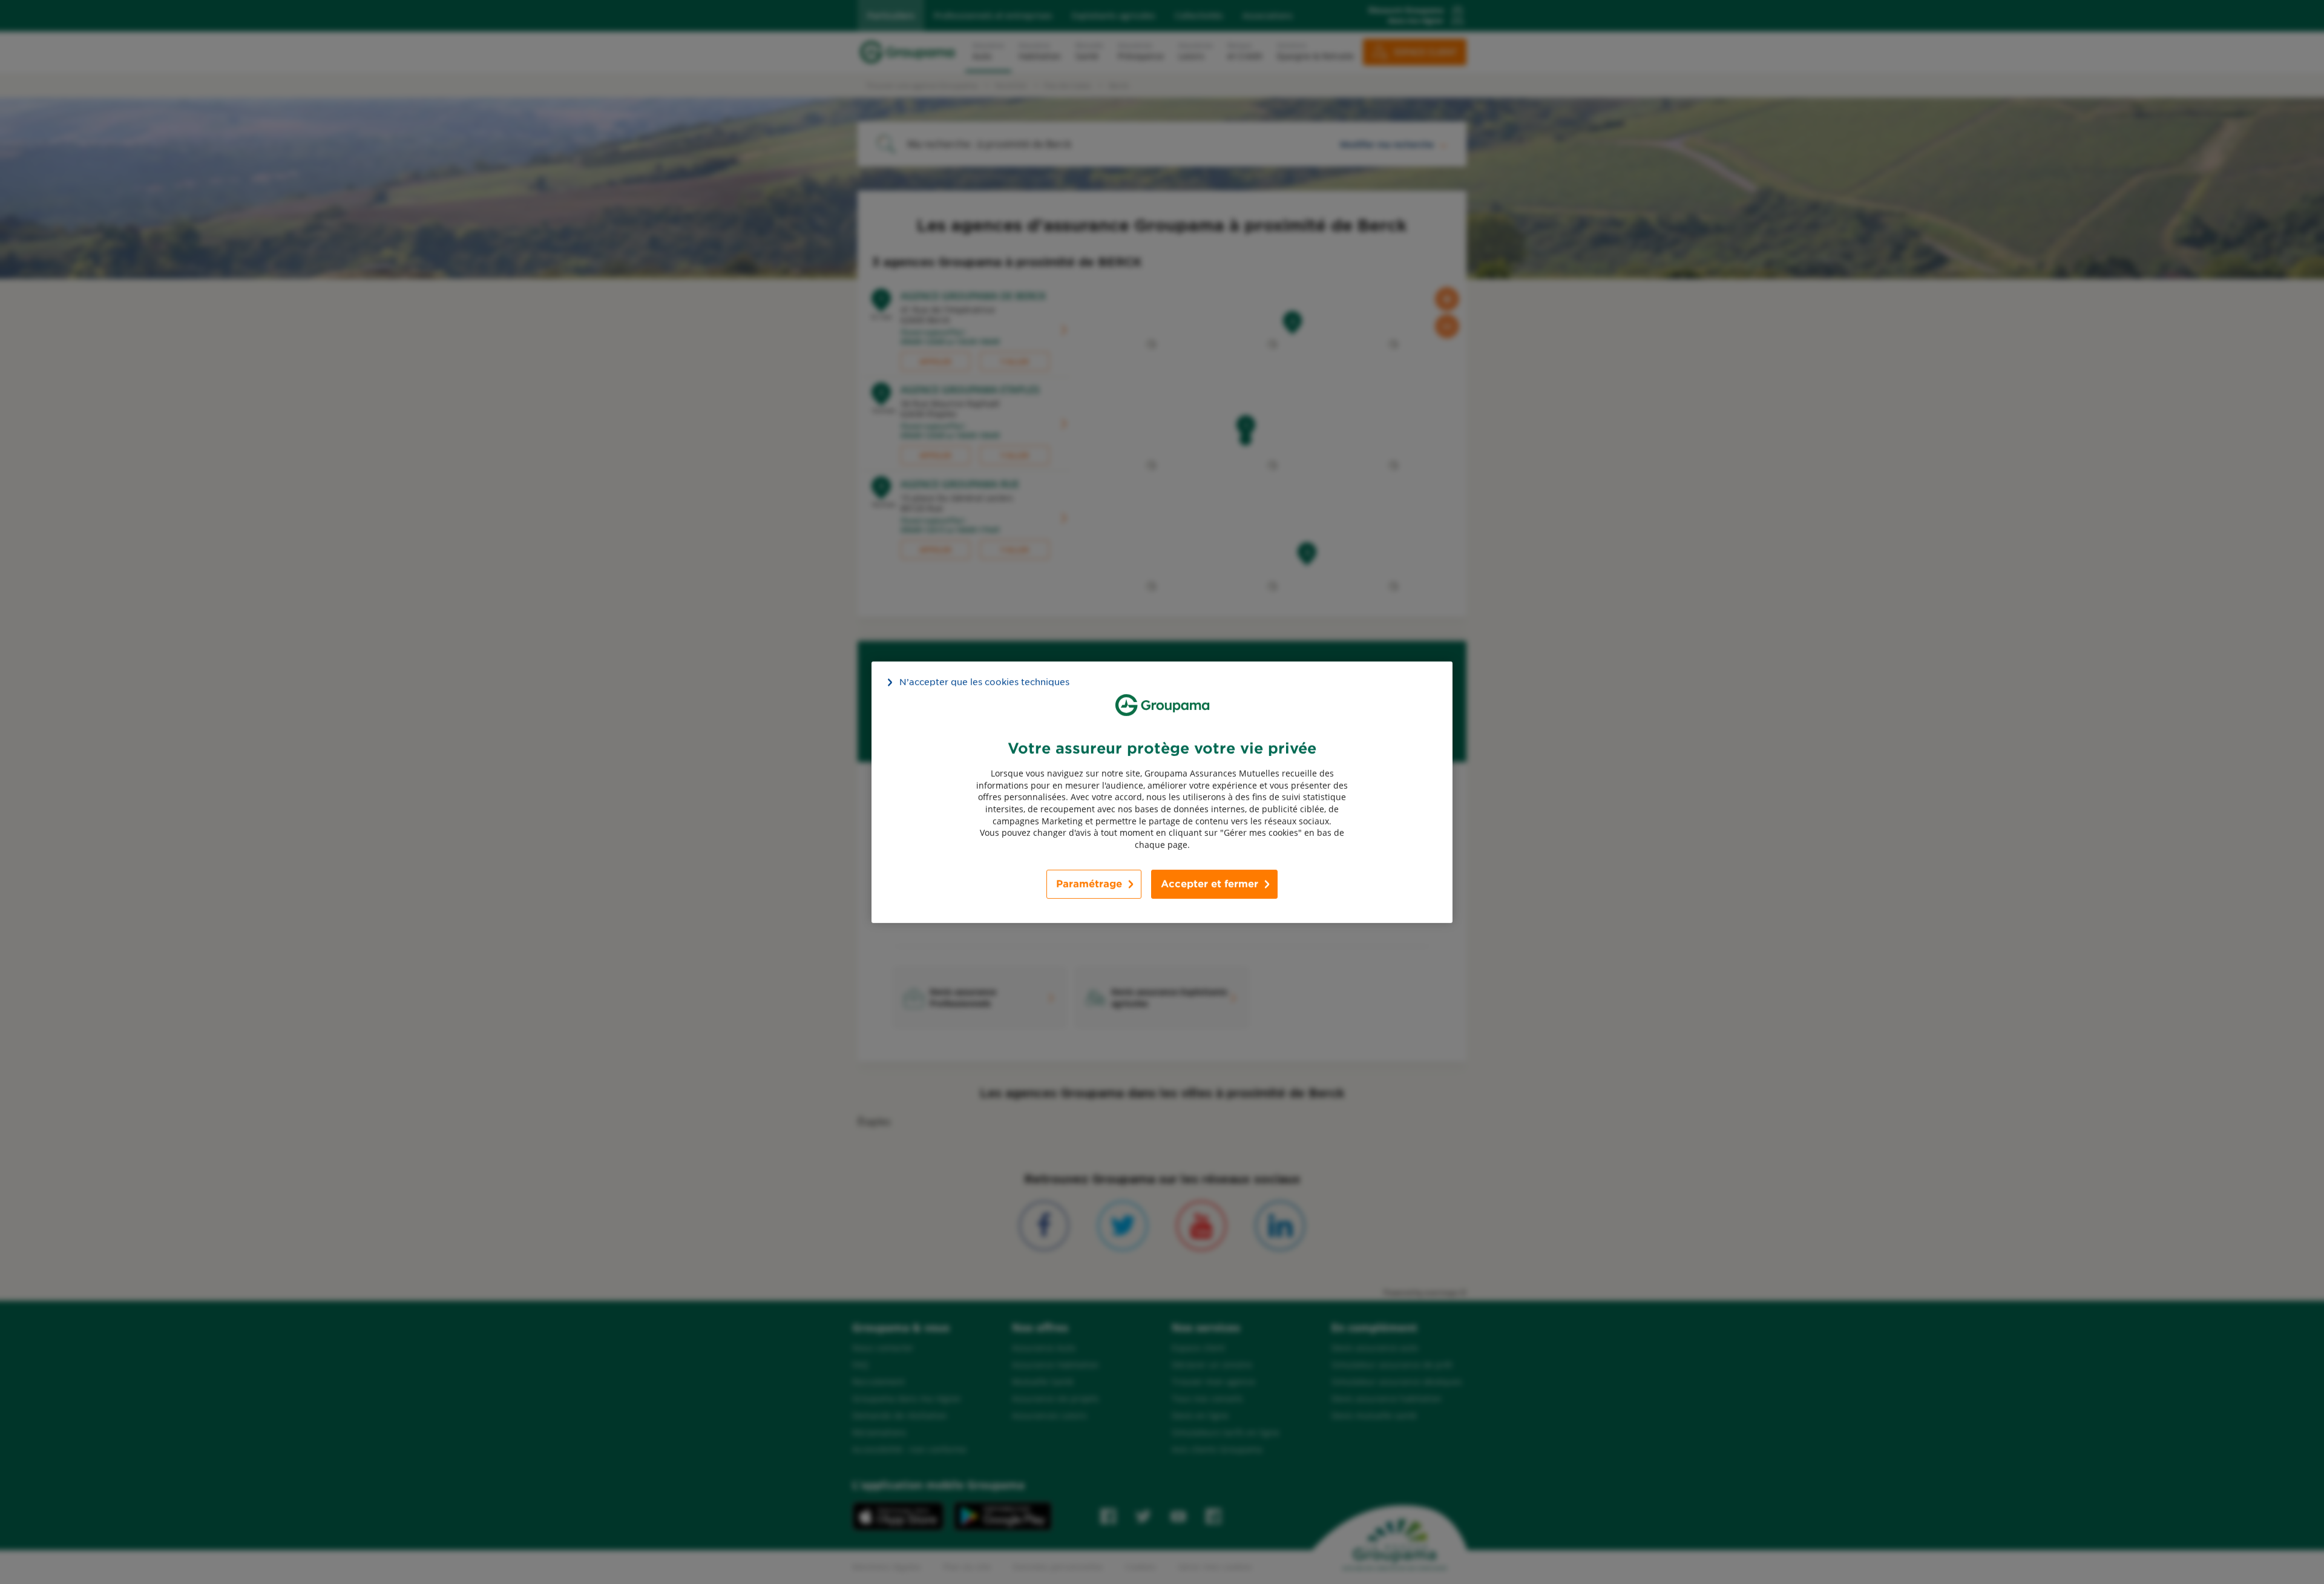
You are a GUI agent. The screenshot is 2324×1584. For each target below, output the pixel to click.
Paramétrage (1089, 884)
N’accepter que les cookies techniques (984, 682)
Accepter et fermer (1210, 884)
